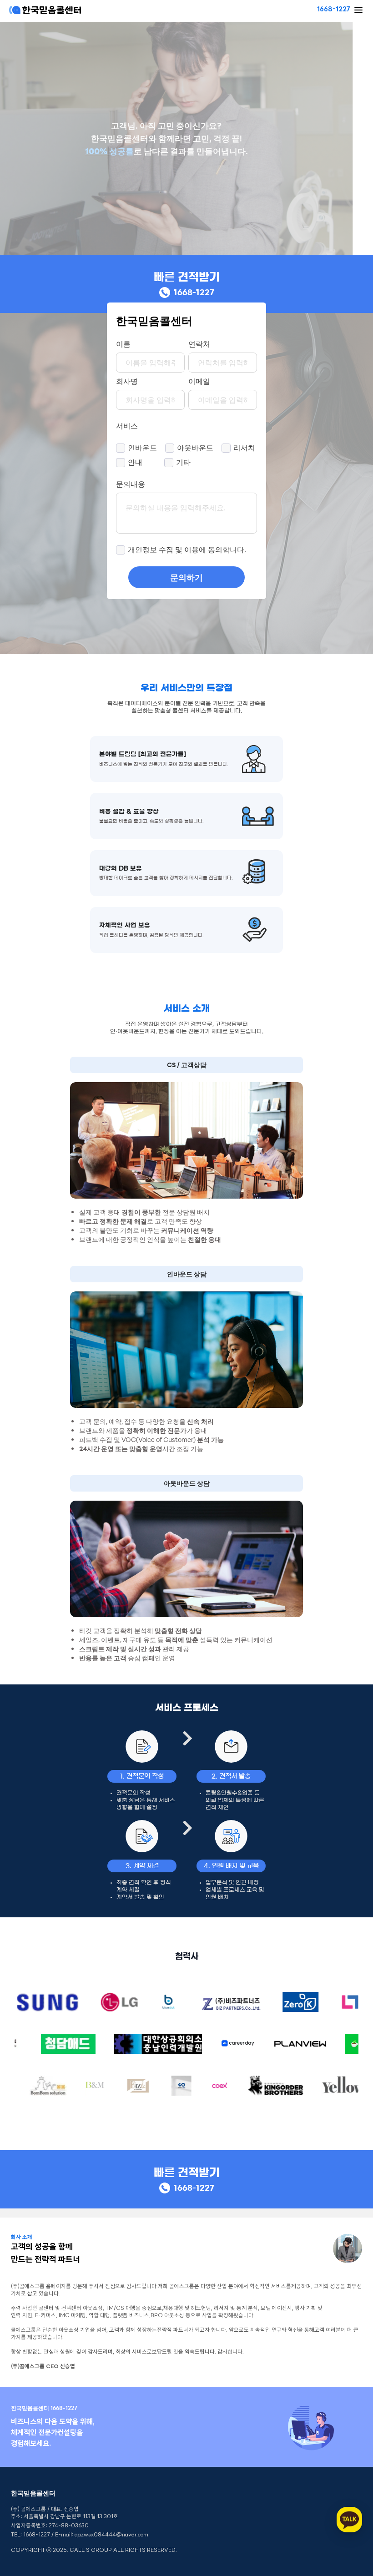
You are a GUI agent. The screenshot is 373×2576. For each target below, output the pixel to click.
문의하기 (186, 577)
